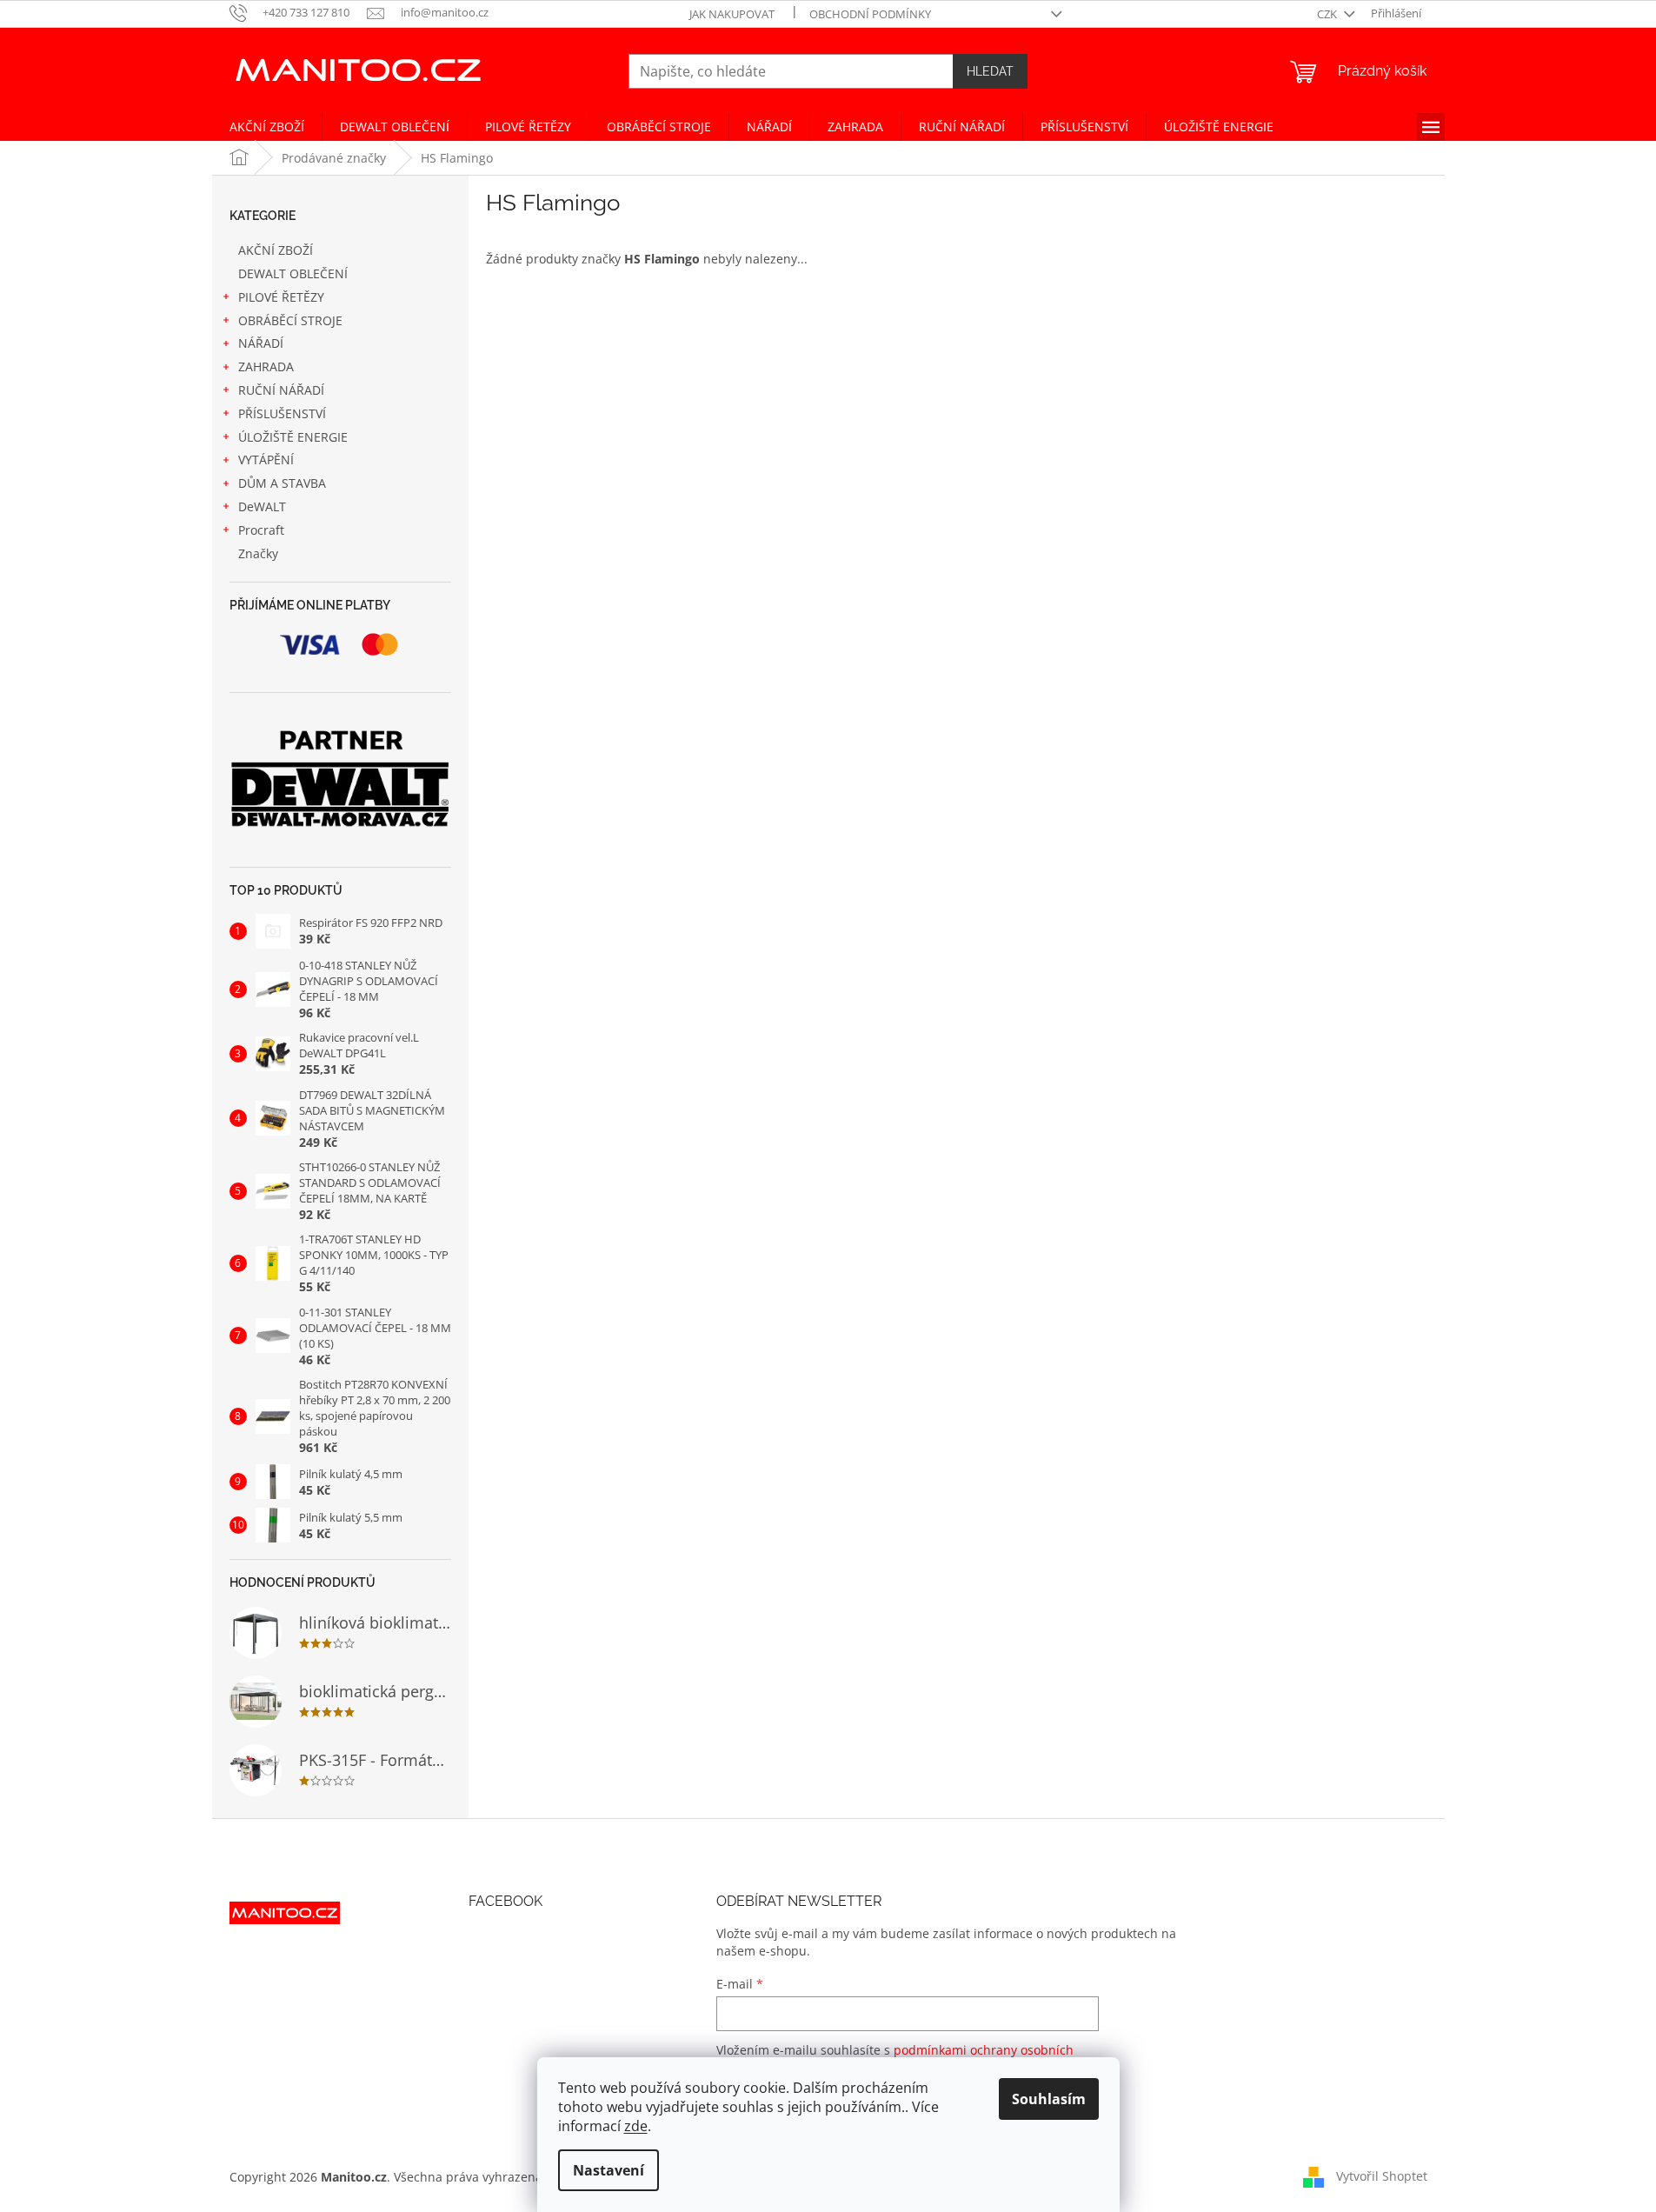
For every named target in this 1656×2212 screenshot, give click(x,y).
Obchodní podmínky (870, 14)
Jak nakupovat (732, 14)
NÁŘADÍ (261, 343)
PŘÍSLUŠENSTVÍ (282, 413)
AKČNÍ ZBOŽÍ (276, 250)
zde (636, 2126)
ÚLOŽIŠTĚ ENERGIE (293, 437)
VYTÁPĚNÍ (266, 460)
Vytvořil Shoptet (1382, 2175)
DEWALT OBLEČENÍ (293, 273)
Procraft (261, 530)
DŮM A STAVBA (282, 483)
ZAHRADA (266, 366)
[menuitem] (267, 127)
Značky (258, 553)
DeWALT (262, 506)
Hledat (990, 71)
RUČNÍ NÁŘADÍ (281, 390)
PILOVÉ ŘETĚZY (281, 297)
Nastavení (609, 2170)
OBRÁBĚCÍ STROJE (290, 320)
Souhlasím (1049, 2099)
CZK (1328, 14)
